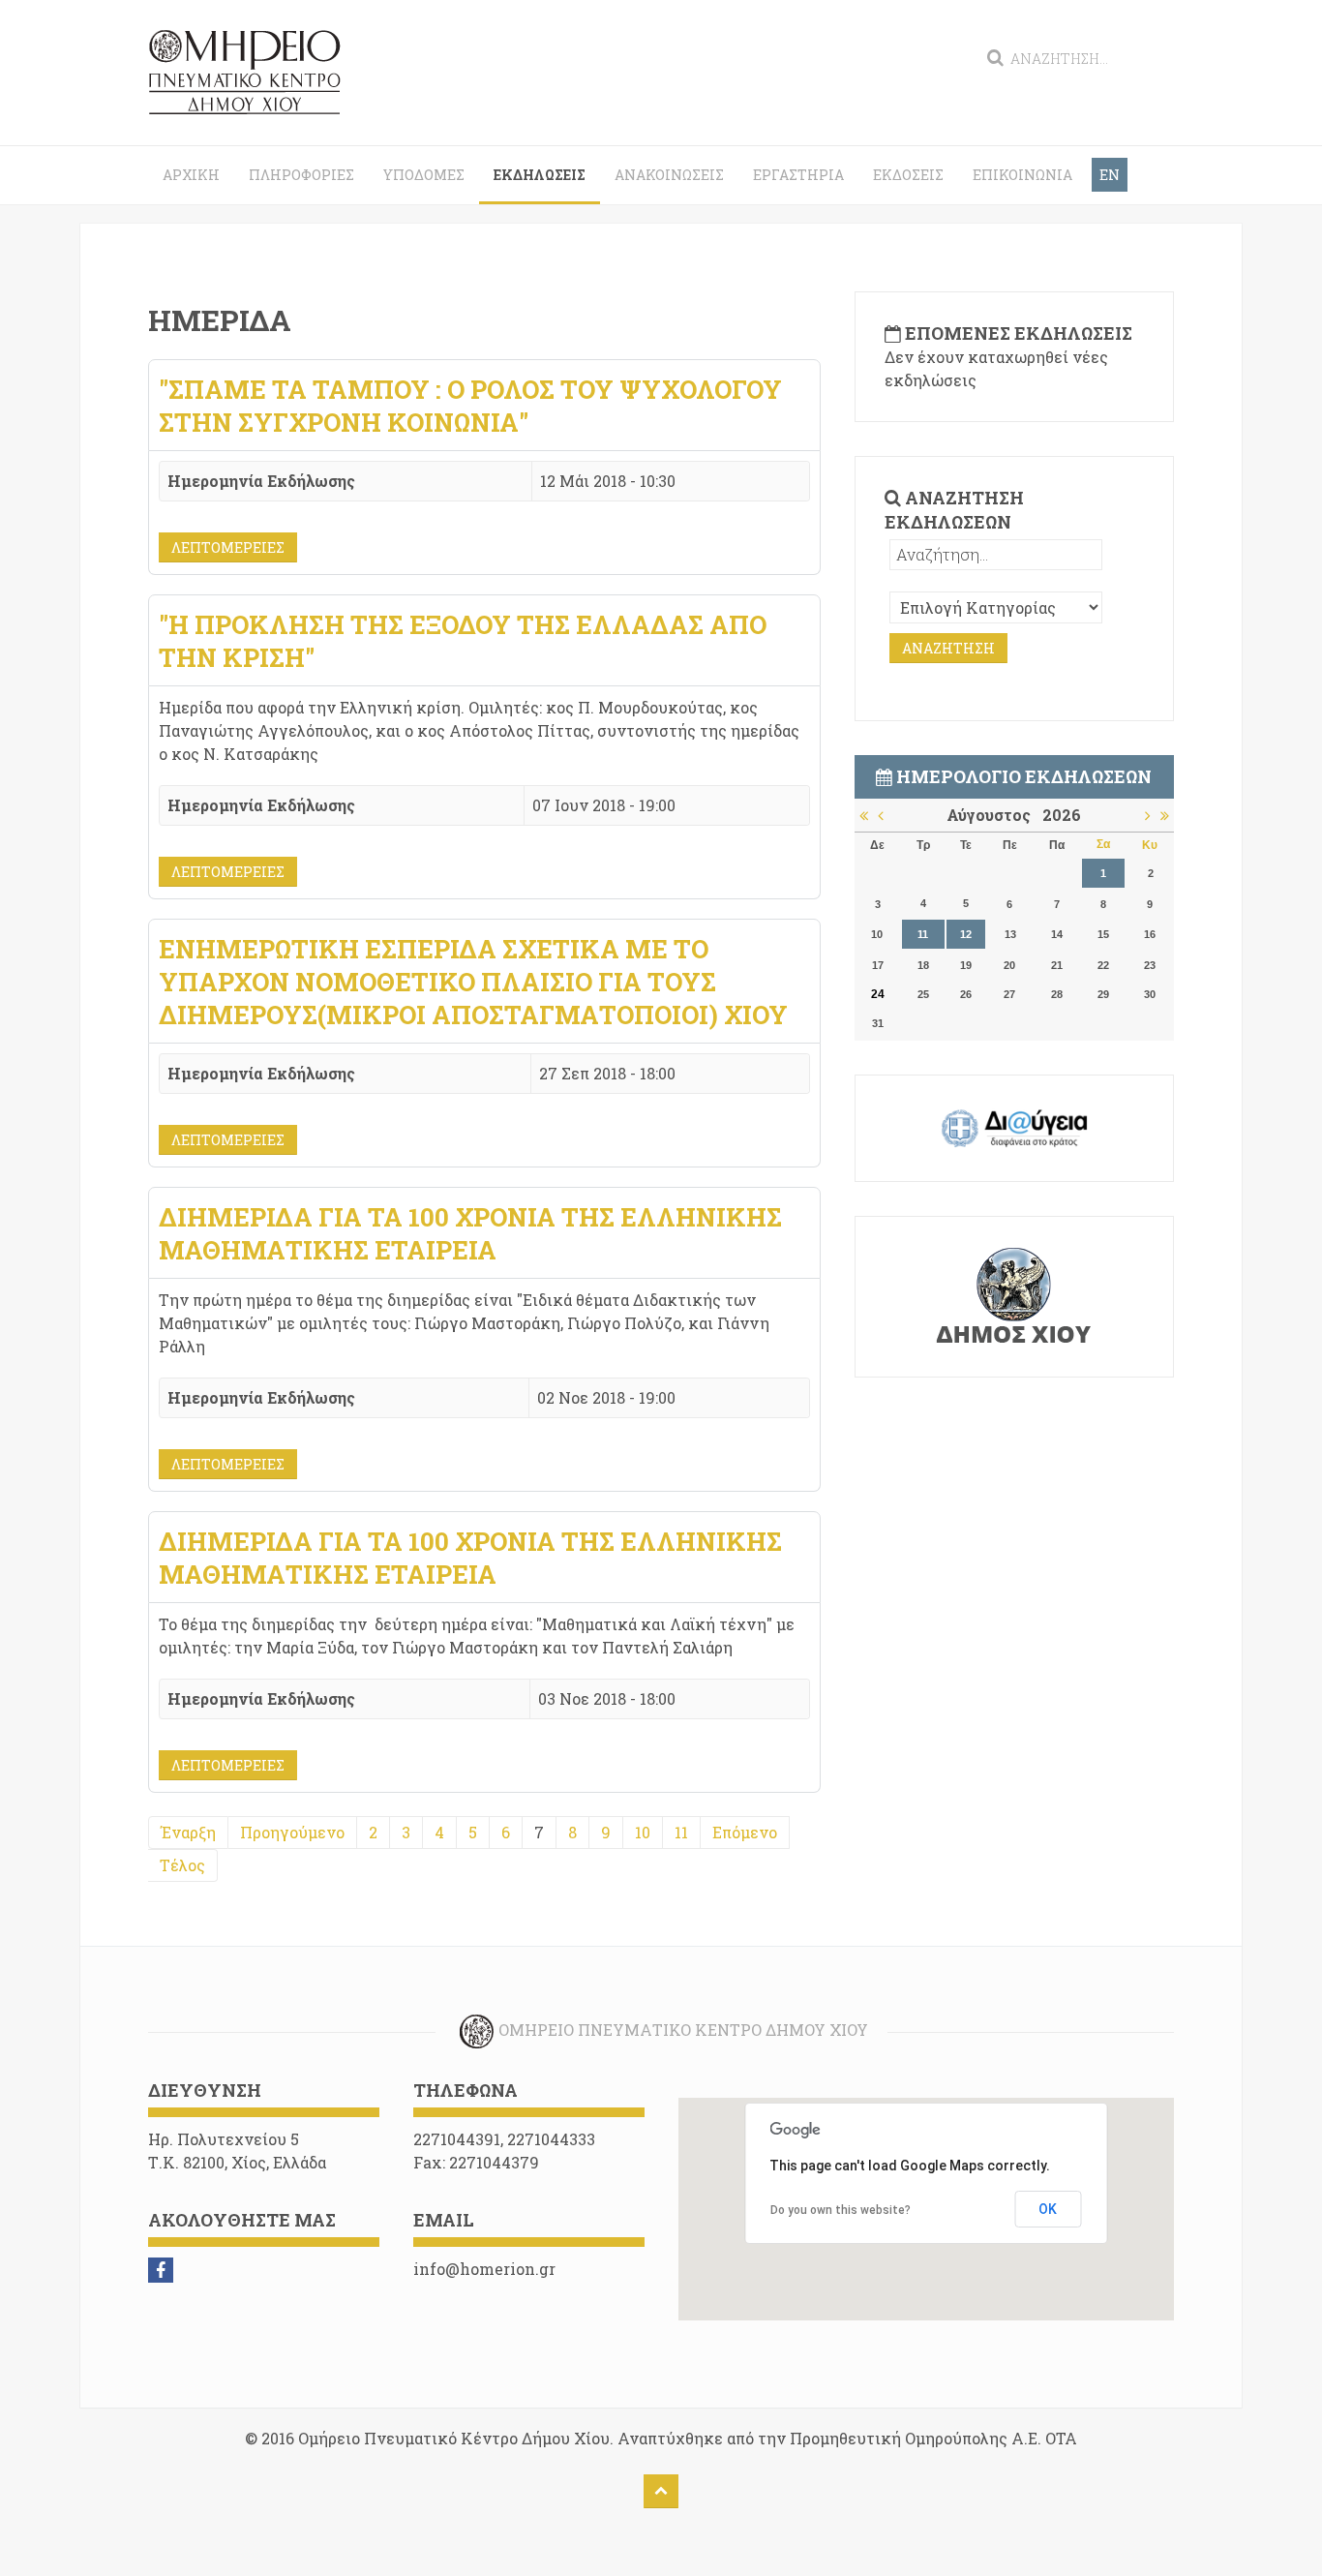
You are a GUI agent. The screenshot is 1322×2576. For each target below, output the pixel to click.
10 (643, 1832)
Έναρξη (188, 1832)
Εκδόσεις (908, 175)
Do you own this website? (841, 2210)
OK (1048, 2209)
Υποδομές (424, 175)
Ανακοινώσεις (669, 175)
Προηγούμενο (292, 1832)
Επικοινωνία (1022, 175)
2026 (1062, 815)
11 (681, 1832)
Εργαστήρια (798, 175)
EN (1110, 175)
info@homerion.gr (484, 2269)
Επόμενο (745, 1832)
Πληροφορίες (301, 175)
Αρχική (191, 175)
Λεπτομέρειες (228, 547)
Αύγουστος (994, 815)
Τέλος (182, 1865)
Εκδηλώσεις (540, 175)
